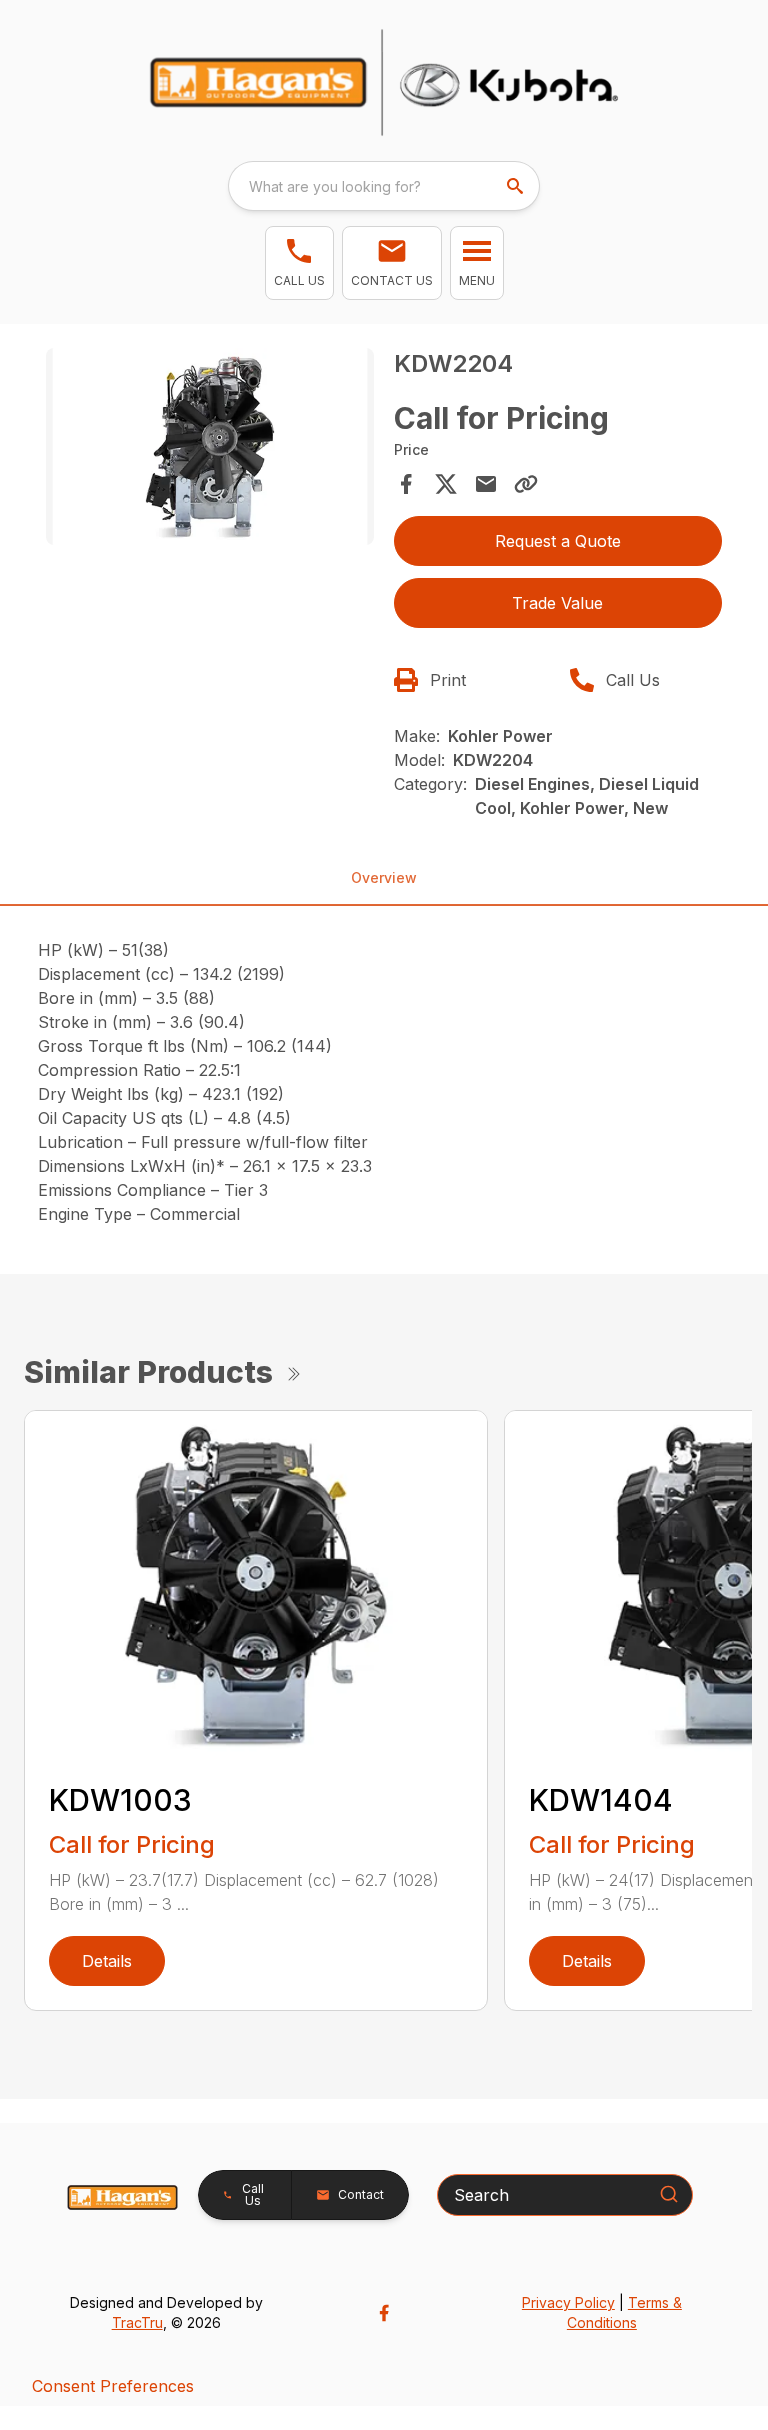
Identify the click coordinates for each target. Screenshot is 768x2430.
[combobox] (384, 186)
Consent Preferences (113, 2386)
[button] (299, 263)
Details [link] (107, 1961)
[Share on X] (446, 484)
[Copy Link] (526, 484)
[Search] (669, 2194)
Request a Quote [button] (558, 541)
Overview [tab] (384, 877)
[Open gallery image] (210, 446)
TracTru (137, 2322)
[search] (517, 186)
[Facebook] (384, 2313)
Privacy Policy (568, 2302)
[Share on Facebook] (406, 484)
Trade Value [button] (557, 603)
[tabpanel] (210, 449)
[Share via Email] (486, 484)
